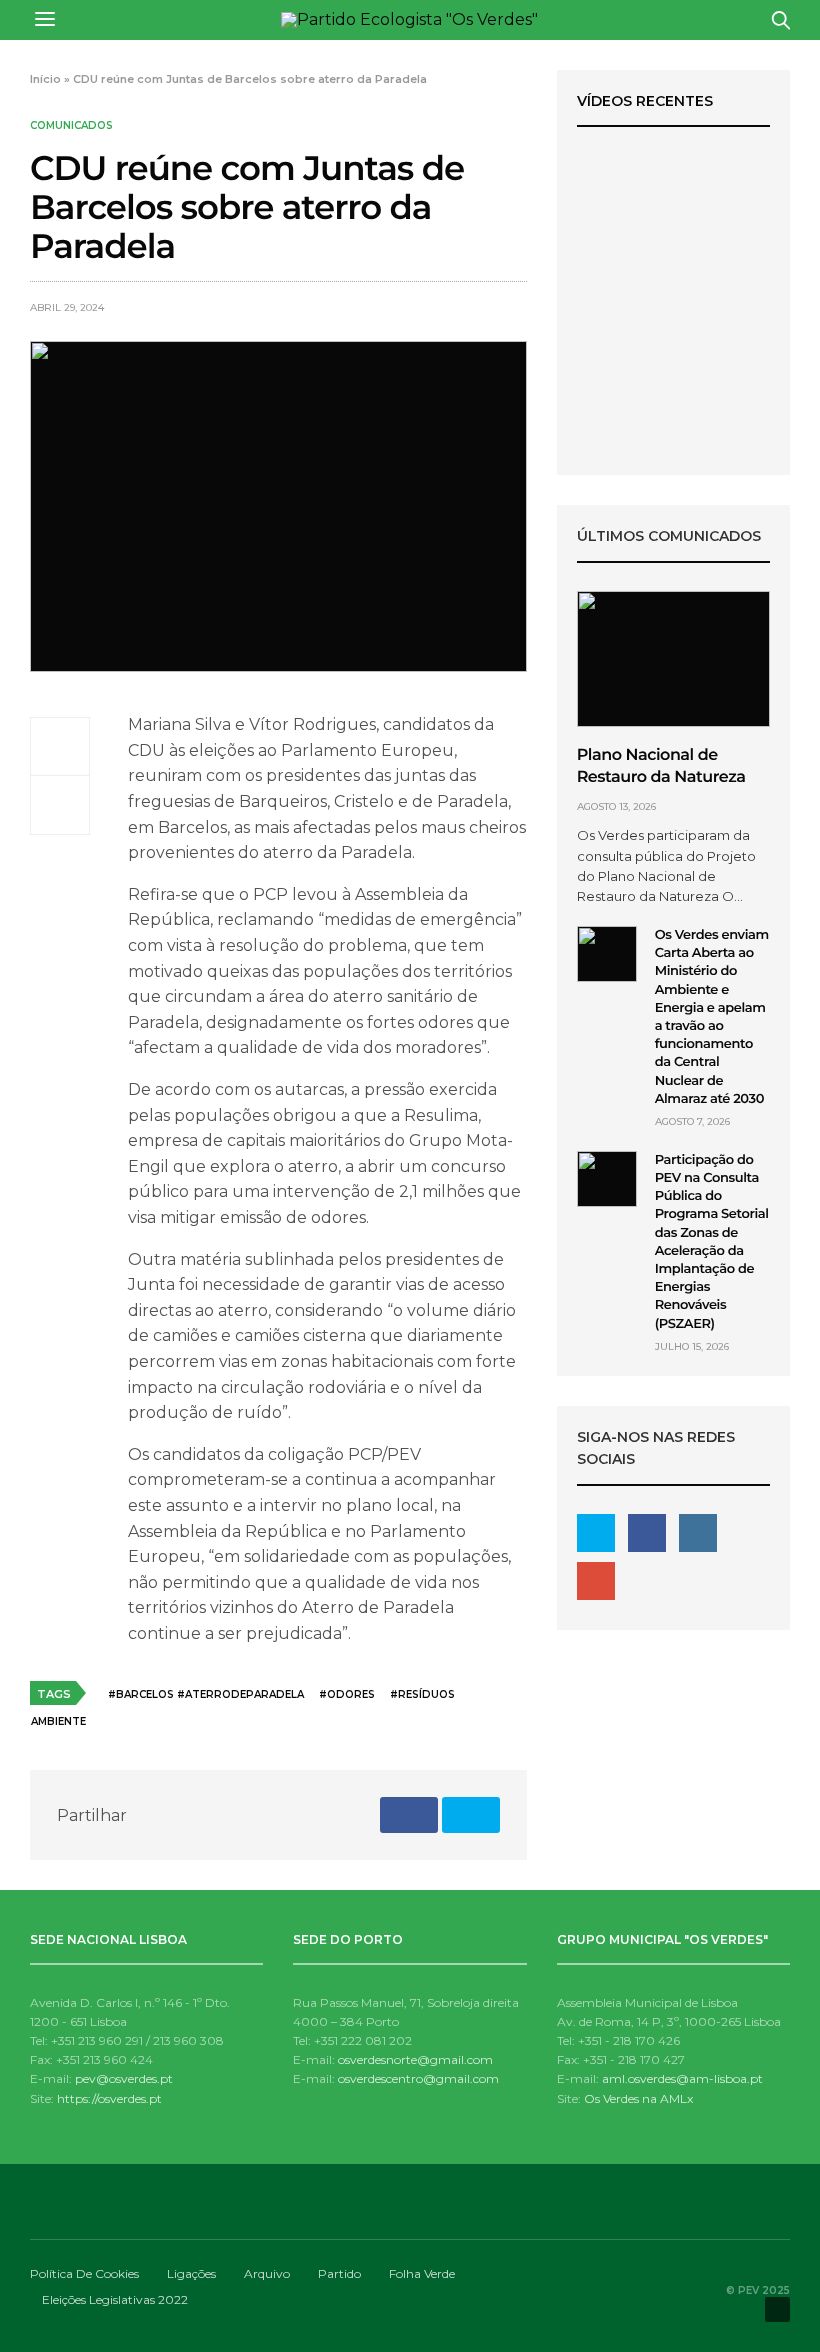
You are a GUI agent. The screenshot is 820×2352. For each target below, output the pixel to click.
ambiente (58, 1721)
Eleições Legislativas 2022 (115, 2299)
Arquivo (267, 2273)
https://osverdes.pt (109, 2098)
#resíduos (422, 1694)
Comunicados (71, 126)
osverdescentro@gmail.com (418, 2078)
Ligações (191, 2273)
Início (45, 79)
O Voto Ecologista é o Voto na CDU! (673, 355)
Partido (339, 2273)
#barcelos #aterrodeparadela (206, 1694)
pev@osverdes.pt (124, 2078)
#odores (347, 1694)
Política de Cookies (84, 2273)
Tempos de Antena (673, 321)
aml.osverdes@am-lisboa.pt (682, 2078)
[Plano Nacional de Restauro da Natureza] (673, 659)
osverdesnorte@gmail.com (415, 2059)
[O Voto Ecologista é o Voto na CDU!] (673, 223)
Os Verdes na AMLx (638, 2098)
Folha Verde (422, 2273)
